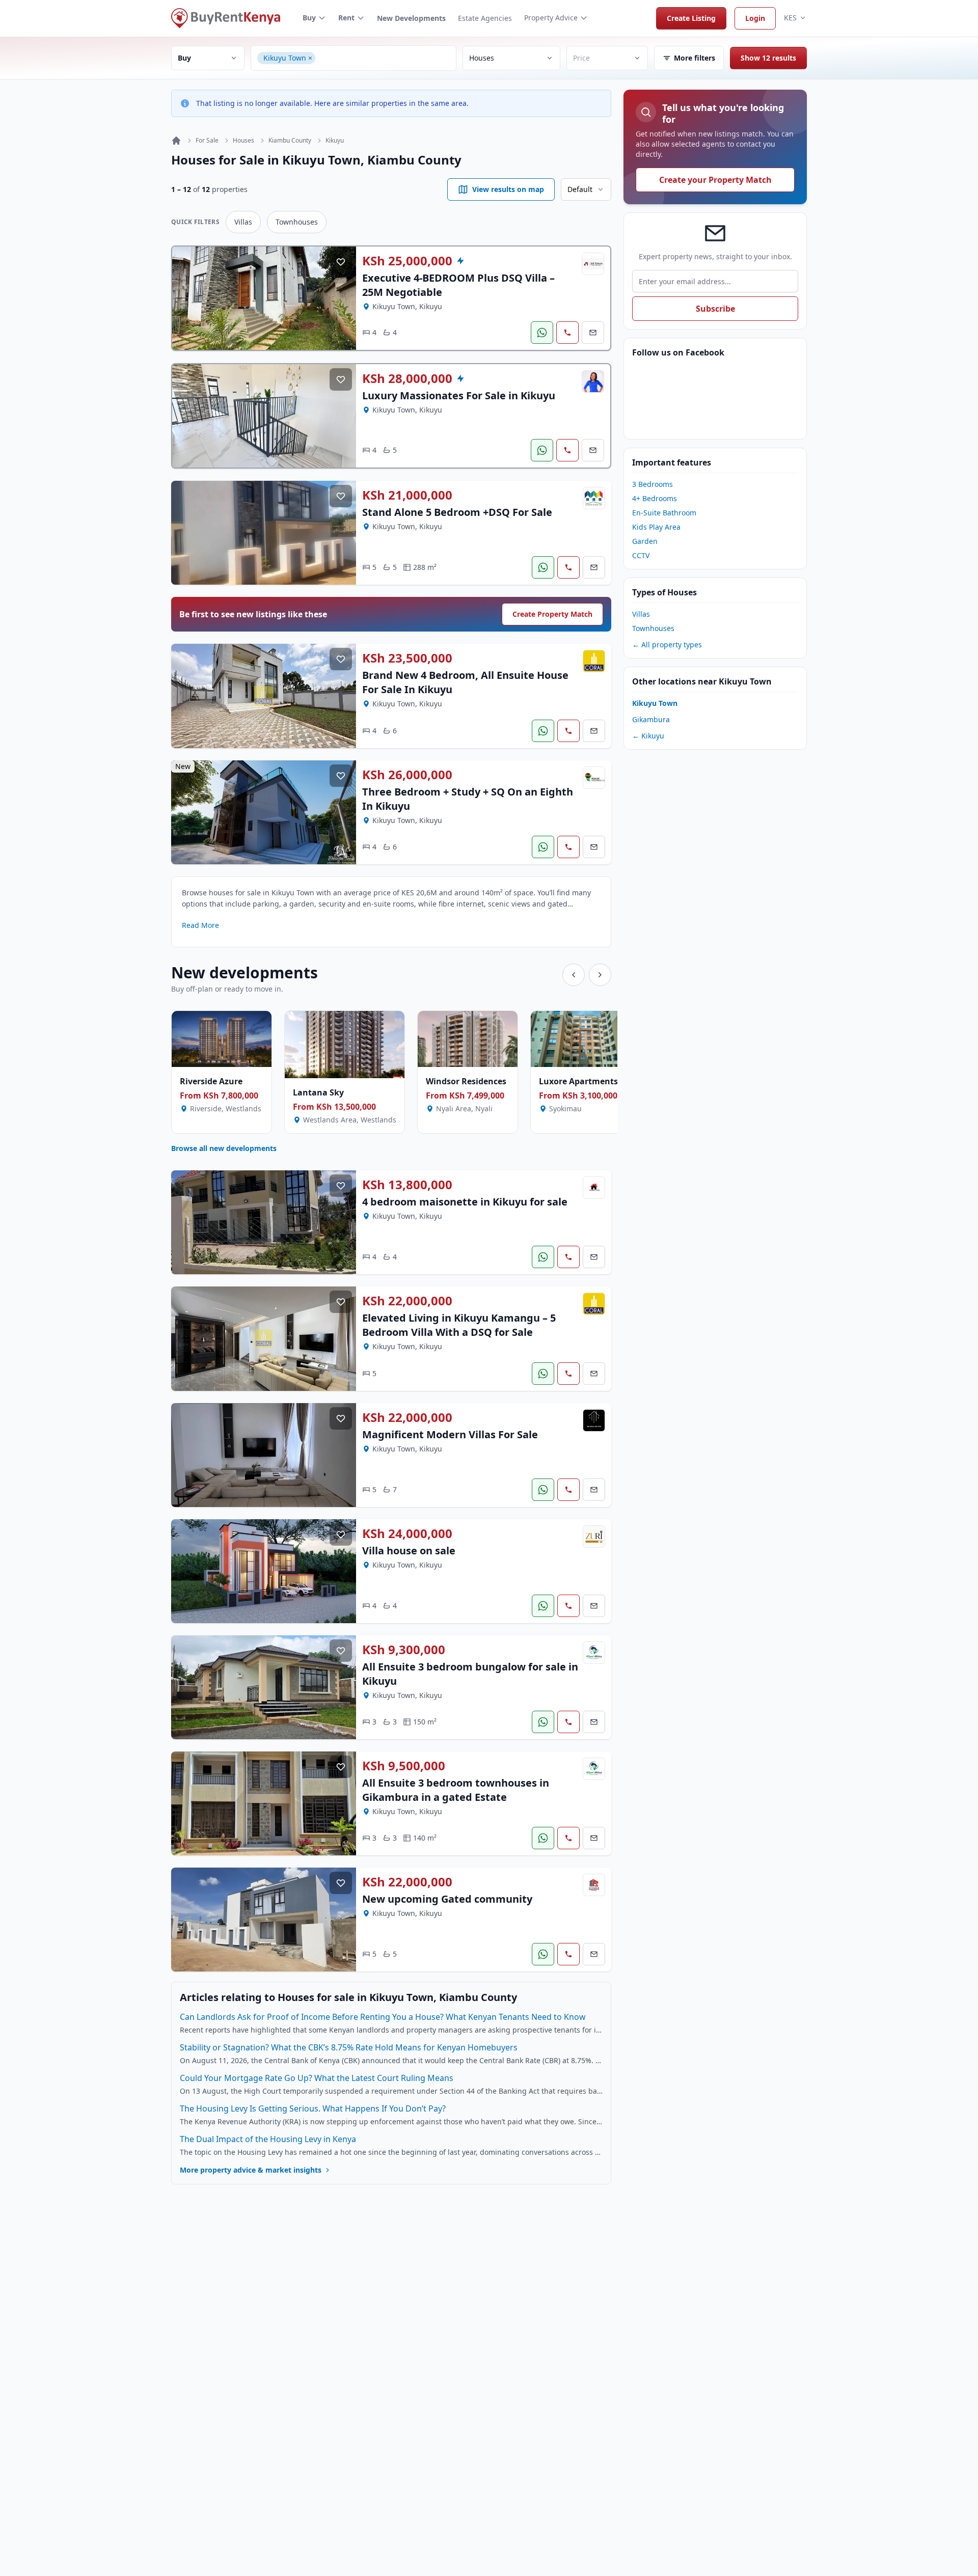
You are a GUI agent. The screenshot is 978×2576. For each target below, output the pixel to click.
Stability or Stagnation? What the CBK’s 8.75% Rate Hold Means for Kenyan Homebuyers (349, 2047)
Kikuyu (335, 141)
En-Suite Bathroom (664, 513)
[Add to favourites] (341, 262)
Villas (243, 222)
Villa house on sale (409, 1551)
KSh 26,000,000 (407, 775)
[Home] (176, 141)
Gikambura (651, 719)
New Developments (411, 18)
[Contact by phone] (567, 333)
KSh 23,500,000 (407, 658)
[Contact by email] (593, 333)
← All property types (667, 645)
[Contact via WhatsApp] (542, 333)
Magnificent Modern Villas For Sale (450, 1434)
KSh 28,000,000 (407, 378)
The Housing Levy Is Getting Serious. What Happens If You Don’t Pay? (313, 2108)
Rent (346, 18)
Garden (645, 541)
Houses (243, 141)
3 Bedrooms (653, 484)
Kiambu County (290, 141)
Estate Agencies (485, 18)
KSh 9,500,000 (404, 1766)
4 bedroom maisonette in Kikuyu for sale (465, 1202)
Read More (200, 925)
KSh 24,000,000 (407, 1533)
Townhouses (297, 222)
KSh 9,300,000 (404, 1650)
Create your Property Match (715, 180)
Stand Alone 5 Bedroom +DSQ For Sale (457, 512)
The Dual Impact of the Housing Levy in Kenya (268, 2139)
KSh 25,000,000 (407, 261)
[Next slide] (600, 975)
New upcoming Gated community (447, 1899)
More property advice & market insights (251, 2170)
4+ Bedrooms (655, 498)
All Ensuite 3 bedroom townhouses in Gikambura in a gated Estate (456, 1790)
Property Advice (551, 18)
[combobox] (384, 58)
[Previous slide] (574, 975)
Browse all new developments (224, 1148)
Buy (309, 18)
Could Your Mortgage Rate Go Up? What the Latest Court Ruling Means (317, 2078)
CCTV (641, 555)
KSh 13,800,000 (407, 1185)
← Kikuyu (648, 736)
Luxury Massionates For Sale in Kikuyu (459, 395)
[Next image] (341, 298)
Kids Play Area (656, 527)
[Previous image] (187, 298)
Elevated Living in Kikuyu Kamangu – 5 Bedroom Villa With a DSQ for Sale (459, 1325)
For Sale (207, 141)
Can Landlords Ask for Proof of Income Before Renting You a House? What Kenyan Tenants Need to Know (383, 2017)
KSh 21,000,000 (407, 495)
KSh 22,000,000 (407, 1301)
